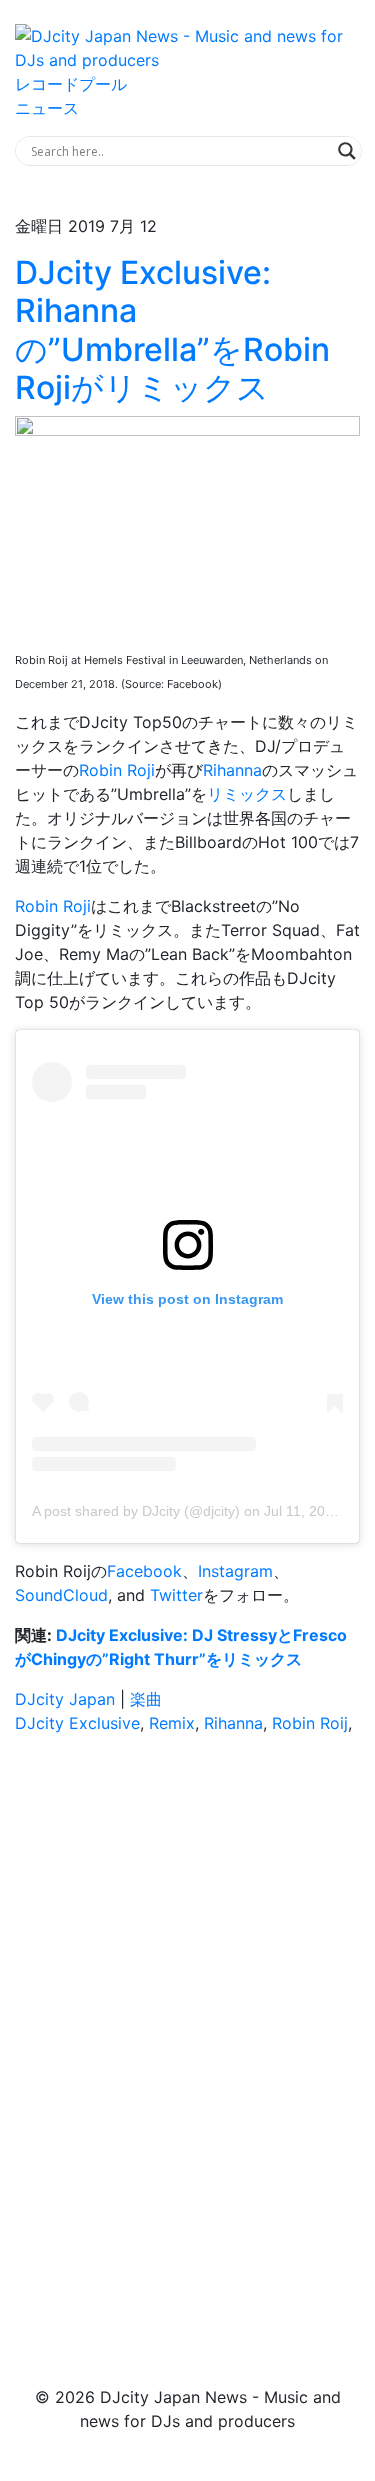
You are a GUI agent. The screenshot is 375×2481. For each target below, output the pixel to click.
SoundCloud (61, 1595)
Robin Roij (310, 1723)
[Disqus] (187, 2033)
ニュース (47, 108)
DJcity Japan (65, 1699)
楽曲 (146, 1699)
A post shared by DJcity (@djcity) (136, 1511)
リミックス (247, 794)
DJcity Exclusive (77, 1723)
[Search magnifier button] (347, 151)
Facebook (144, 1571)
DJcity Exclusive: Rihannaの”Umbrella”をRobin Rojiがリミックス (172, 330)
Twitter (176, 1595)
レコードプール (71, 84)
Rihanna (232, 770)
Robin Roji (117, 770)
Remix (172, 1723)
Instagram (235, 1571)
